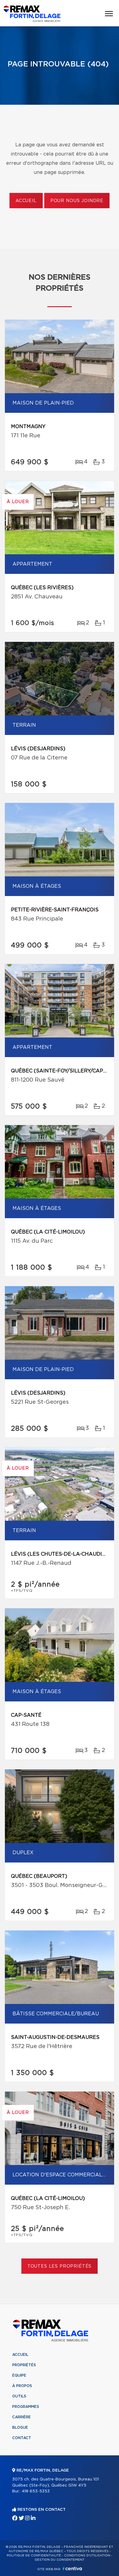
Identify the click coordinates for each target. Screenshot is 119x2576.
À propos (22, 2386)
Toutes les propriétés (60, 2266)
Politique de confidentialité (34, 2555)
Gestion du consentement (60, 2560)
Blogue (20, 2427)
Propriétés (24, 2365)
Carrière (22, 2417)
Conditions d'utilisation (87, 2555)
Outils (19, 2396)
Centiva (72, 2568)
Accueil (26, 201)
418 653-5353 (36, 2491)
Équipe (19, 2375)
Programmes (26, 2407)
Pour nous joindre (77, 201)
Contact (22, 2438)
